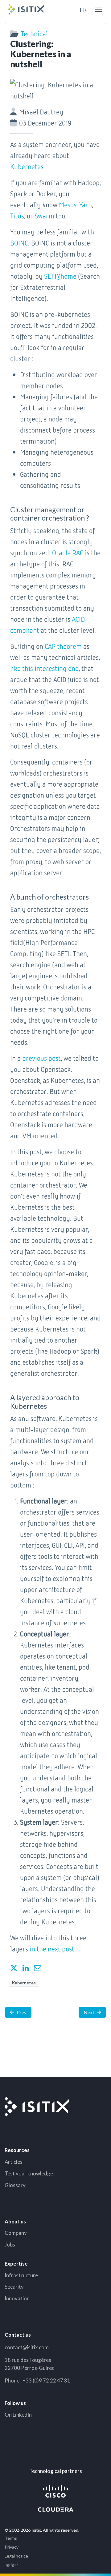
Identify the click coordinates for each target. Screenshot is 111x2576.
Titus (17, 216)
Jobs (10, 2245)
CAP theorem (63, 646)
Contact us (18, 2335)
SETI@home (60, 276)
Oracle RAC (68, 552)
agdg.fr (11, 2564)
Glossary (15, 2185)
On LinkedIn (18, 2415)
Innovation (17, 2298)
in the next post (52, 1949)
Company (16, 2233)
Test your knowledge (29, 2173)
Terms (11, 2538)
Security (14, 2287)
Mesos (68, 204)
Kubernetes (27, 166)
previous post (41, 1058)
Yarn (86, 204)
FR (83, 10)
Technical (34, 33)
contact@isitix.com (27, 2347)
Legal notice (16, 2556)
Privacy (12, 2547)
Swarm (44, 216)
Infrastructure (21, 2275)
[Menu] (99, 9)
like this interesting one (44, 668)
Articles (14, 2162)
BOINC (19, 243)
